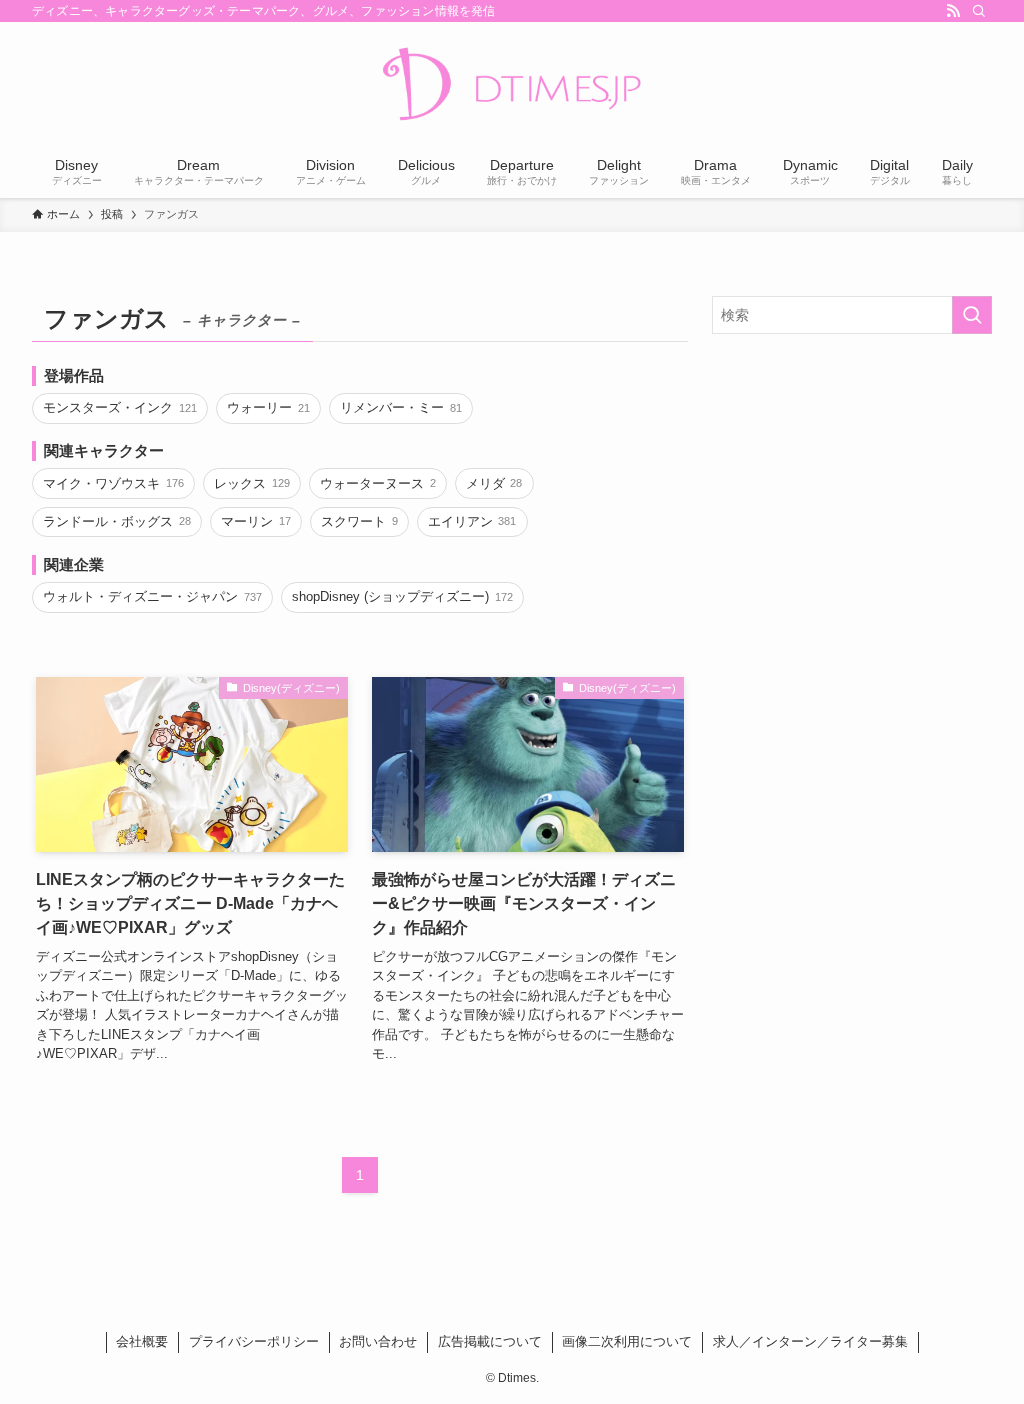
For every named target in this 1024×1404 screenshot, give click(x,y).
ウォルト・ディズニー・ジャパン (152, 596)
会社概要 (142, 1341)
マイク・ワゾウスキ (113, 483)
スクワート (359, 521)
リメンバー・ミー (400, 407)
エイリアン (472, 521)
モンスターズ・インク (119, 407)
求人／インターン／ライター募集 (810, 1341)
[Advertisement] (852, 494)
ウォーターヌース (377, 483)
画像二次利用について (627, 1341)
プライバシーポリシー (254, 1341)
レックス (251, 483)
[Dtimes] (512, 86)
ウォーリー (268, 407)
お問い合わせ (378, 1341)
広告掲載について (490, 1341)
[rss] (953, 11)
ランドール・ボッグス (116, 521)
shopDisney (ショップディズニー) (402, 596)
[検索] (979, 11)
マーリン (255, 521)
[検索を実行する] (972, 315)
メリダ (494, 483)
